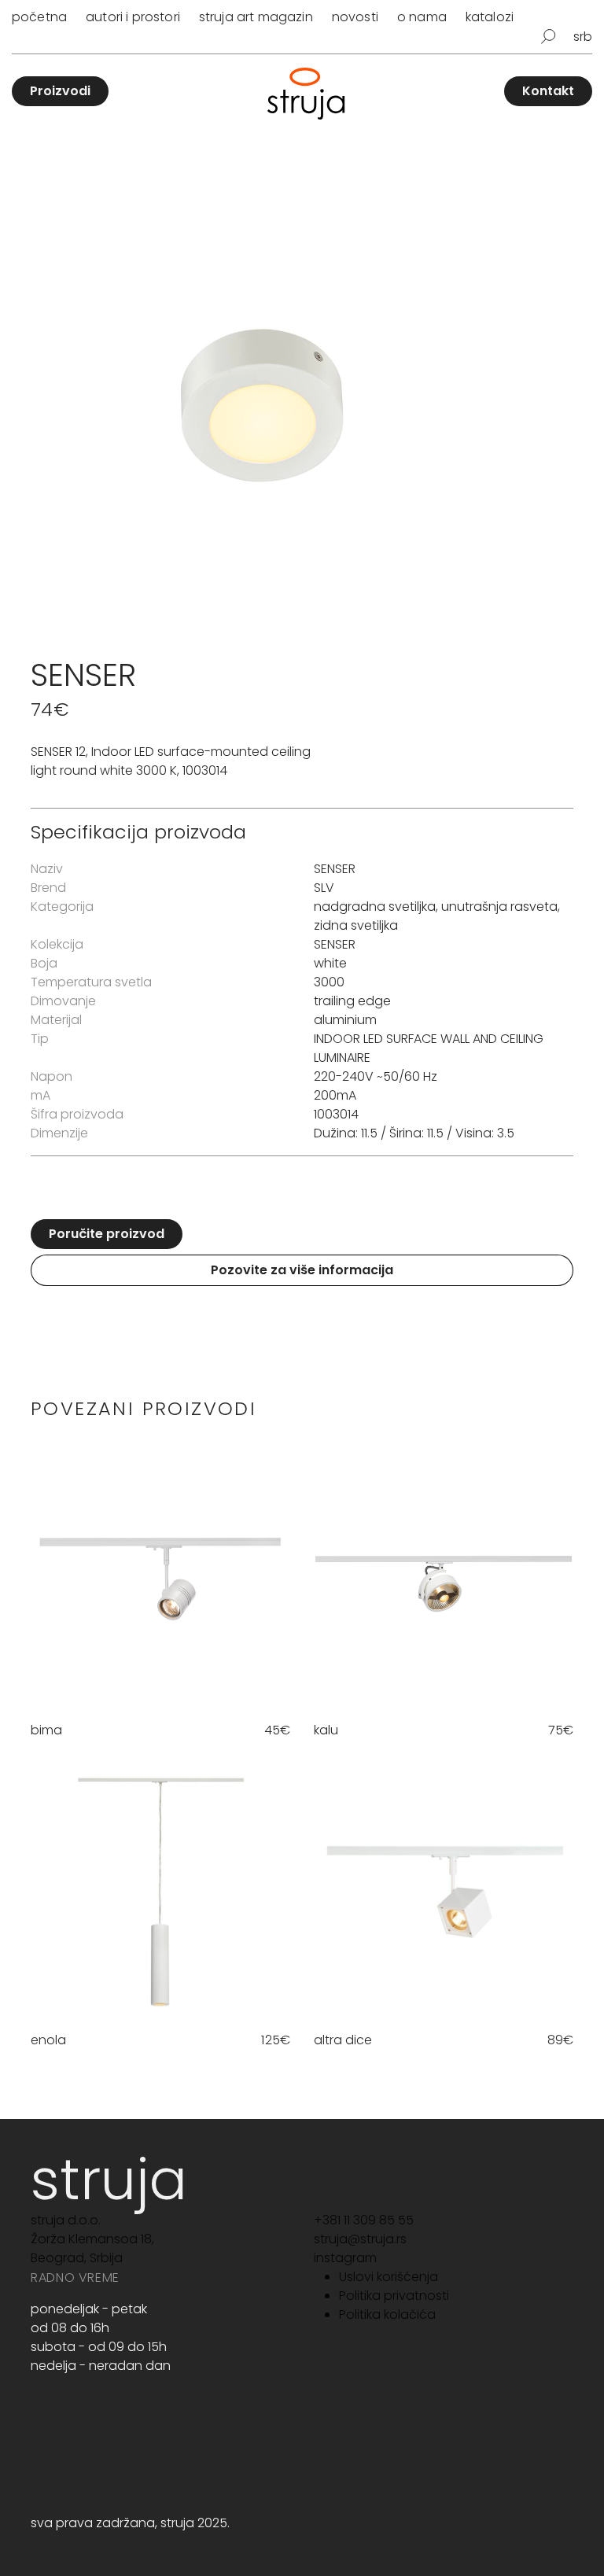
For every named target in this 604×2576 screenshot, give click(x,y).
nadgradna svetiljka (375, 907)
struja (109, 2179)
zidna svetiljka (356, 925)
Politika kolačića (387, 2314)
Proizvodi (60, 91)
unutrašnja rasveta (499, 907)
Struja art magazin (256, 17)
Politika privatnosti (394, 2296)
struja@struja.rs (360, 2239)
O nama (422, 17)
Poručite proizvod (107, 1234)
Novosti (355, 17)
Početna (39, 17)
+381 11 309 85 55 (364, 2220)
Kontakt (548, 91)
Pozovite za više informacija (302, 1270)
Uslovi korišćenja (389, 2277)
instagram (345, 2258)
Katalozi (490, 17)
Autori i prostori (133, 17)
